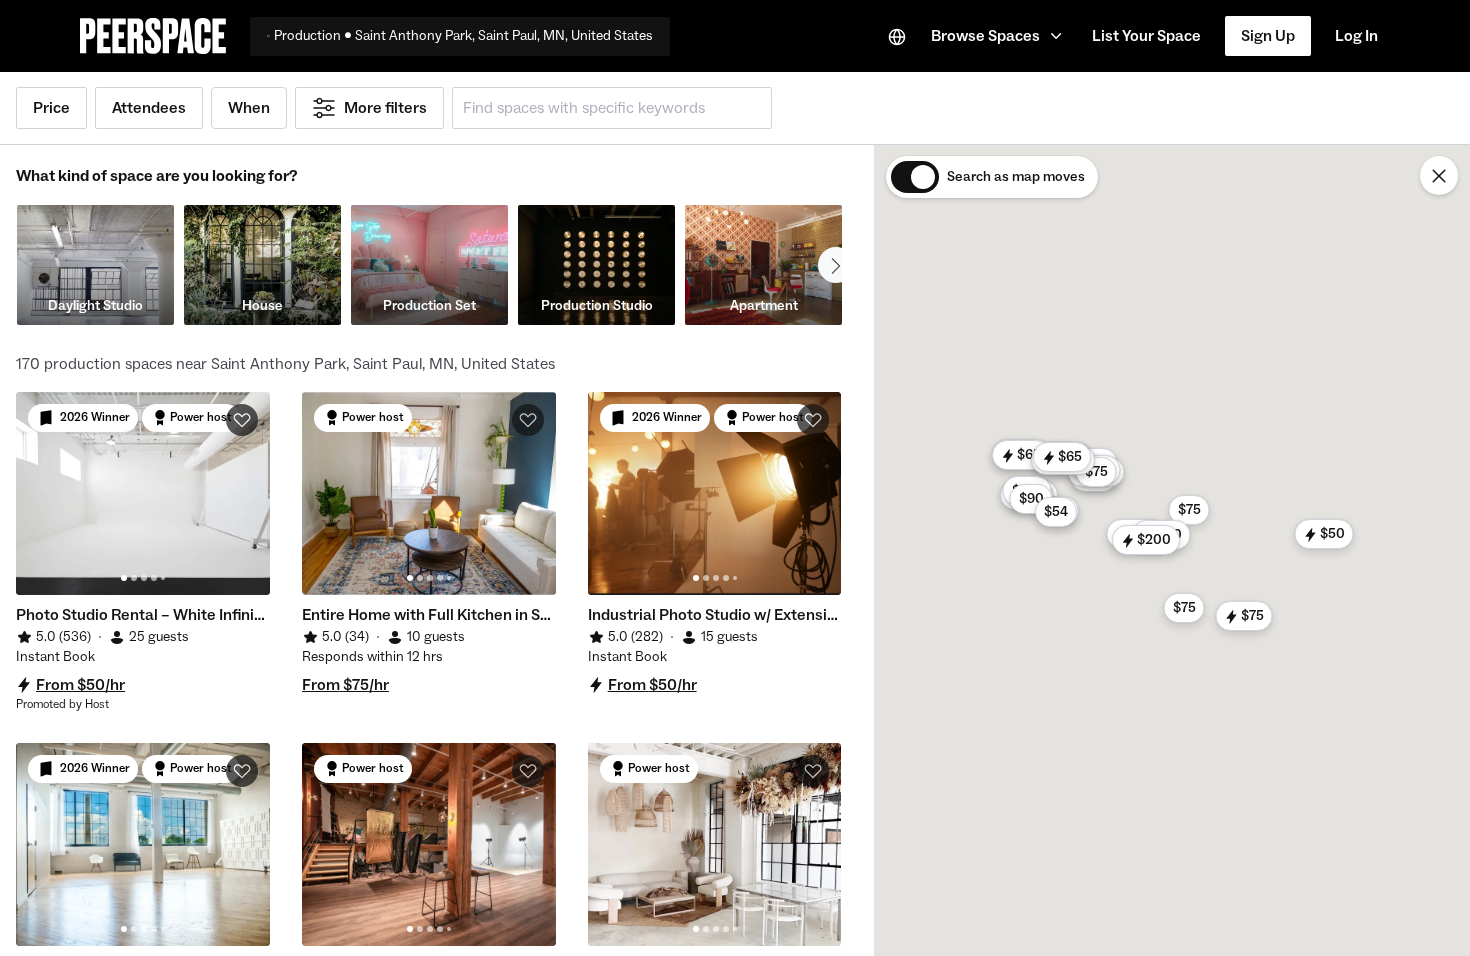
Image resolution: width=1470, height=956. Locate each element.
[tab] (124, 578)
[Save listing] (242, 420)
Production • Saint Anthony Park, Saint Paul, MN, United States (463, 36)
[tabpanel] (143, 493)
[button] (999, 36)
